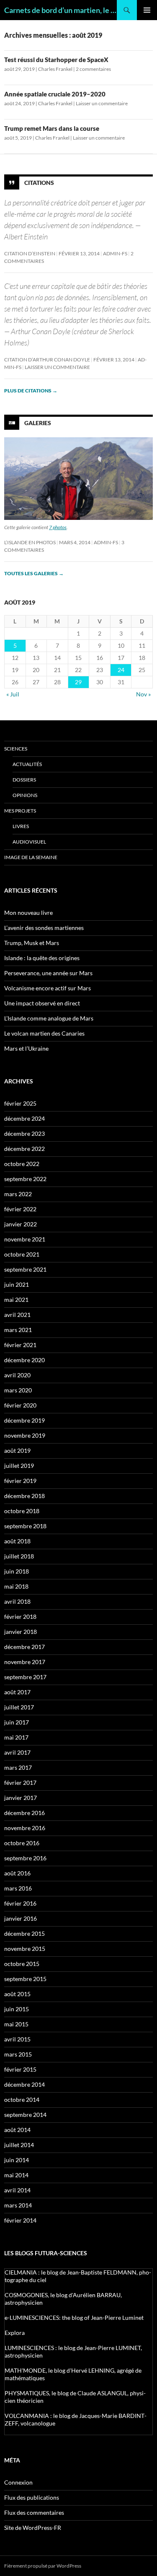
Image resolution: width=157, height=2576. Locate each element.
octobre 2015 (22, 1964)
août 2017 (17, 1692)
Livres (21, 826)
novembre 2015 (25, 1949)
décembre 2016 (24, 1813)
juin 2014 (17, 2160)
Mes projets (20, 811)
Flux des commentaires (34, 2512)
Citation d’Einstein (30, 253)
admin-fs (115, 253)
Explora (15, 2333)
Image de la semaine (31, 857)
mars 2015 (18, 2054)
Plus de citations (31, 391)
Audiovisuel (29, 842)
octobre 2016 (22, 1843)
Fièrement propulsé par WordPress (43, 2566)
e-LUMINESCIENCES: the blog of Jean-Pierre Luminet (74, 2318)
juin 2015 (17, 2009)
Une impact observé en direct (42, 1003)
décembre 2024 (24, 1118)
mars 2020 (18, 1390)
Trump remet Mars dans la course (52, 128)
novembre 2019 (25, 1435)
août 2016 (17, 1873)
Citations (39, 183)
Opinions (25, 795)
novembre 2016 (25, 1828)
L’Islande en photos (30, 542)
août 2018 (17, 1541)
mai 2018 (16, 1586)
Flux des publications (32, 2497)
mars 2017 (18, 1767)
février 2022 (20, 1209)
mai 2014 (16, 2175)
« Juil (13, 694)
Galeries (38, 423)
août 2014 (17, 2130)
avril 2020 (17, 1375)
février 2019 (20, 1481)
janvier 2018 (21, 1632)
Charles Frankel (55, 69)
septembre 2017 (25, 1677)
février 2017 (20, 1783)
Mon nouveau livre (28, 913)
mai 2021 (16, 1300)
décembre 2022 (24, 1149)
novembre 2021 (25, 1239)
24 (121, 670)
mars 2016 (18, 1888)
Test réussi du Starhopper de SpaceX (56, 60)
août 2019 (17, 1450)
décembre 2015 (24, 1933)
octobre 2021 (22, 1254)
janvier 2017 (21, 1798)
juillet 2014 (19, 2145)
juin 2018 (17, 1571)
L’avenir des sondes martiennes (44, 928)
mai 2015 (16, 2024)
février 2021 (20, 1345)
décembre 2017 (24, 1647)
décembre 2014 (24, 2084)
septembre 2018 (25, 1526)
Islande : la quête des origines (42, 958)
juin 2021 (17, 1284)
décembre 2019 (24, 1420)
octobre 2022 (22, 1164)
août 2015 (17, 1994)
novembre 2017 (25, 1662)
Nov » (143, 694)
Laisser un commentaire (102, 103)
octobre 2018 (22, 1511)
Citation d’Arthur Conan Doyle (47, 360)
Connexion (18, 2482)
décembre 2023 (24, 1133)
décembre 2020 (24, 1360)
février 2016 (20, 1903)
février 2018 (20, 1616)
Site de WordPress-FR (33, 2528)
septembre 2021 (25, 1269)
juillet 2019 (19, 1466)
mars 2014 (18, 2205)
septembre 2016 (25, 1858)
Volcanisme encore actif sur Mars (48, 988)
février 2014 (20, 2220)
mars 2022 (18, 1194)
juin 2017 (17, 1722)
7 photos (58, 527)
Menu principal (147, 10)
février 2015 (20, 2069)
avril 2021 (17, 1315)
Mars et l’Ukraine (26, 1048)
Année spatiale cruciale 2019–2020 (55, 94)
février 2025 (20, 1103)
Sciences (16, 749)
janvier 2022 (21, 1224)
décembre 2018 (24, 1496)
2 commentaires (93, 69)
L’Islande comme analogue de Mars (49, 1018)
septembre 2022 (25, 1179)
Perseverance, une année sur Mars (48, 973)
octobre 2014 (22, 2099)
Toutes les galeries (34, 573)
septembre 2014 (25, 2115)
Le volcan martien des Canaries (44, 1033)
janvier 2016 (21, 1918)
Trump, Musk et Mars (32, 943)
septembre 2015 (25, 1979)
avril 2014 (17, 2190)
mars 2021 (18, 1330)
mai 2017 (16, 1737)
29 (78, 682)
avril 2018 (17, 1601)
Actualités (27, 764)
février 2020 (20, 1405)
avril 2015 (17, 2039)
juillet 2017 (19, 1707)
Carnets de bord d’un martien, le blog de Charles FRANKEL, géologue (60, 10)
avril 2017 (17, 1752)
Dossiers (24, 780)
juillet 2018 (19, 1556)
